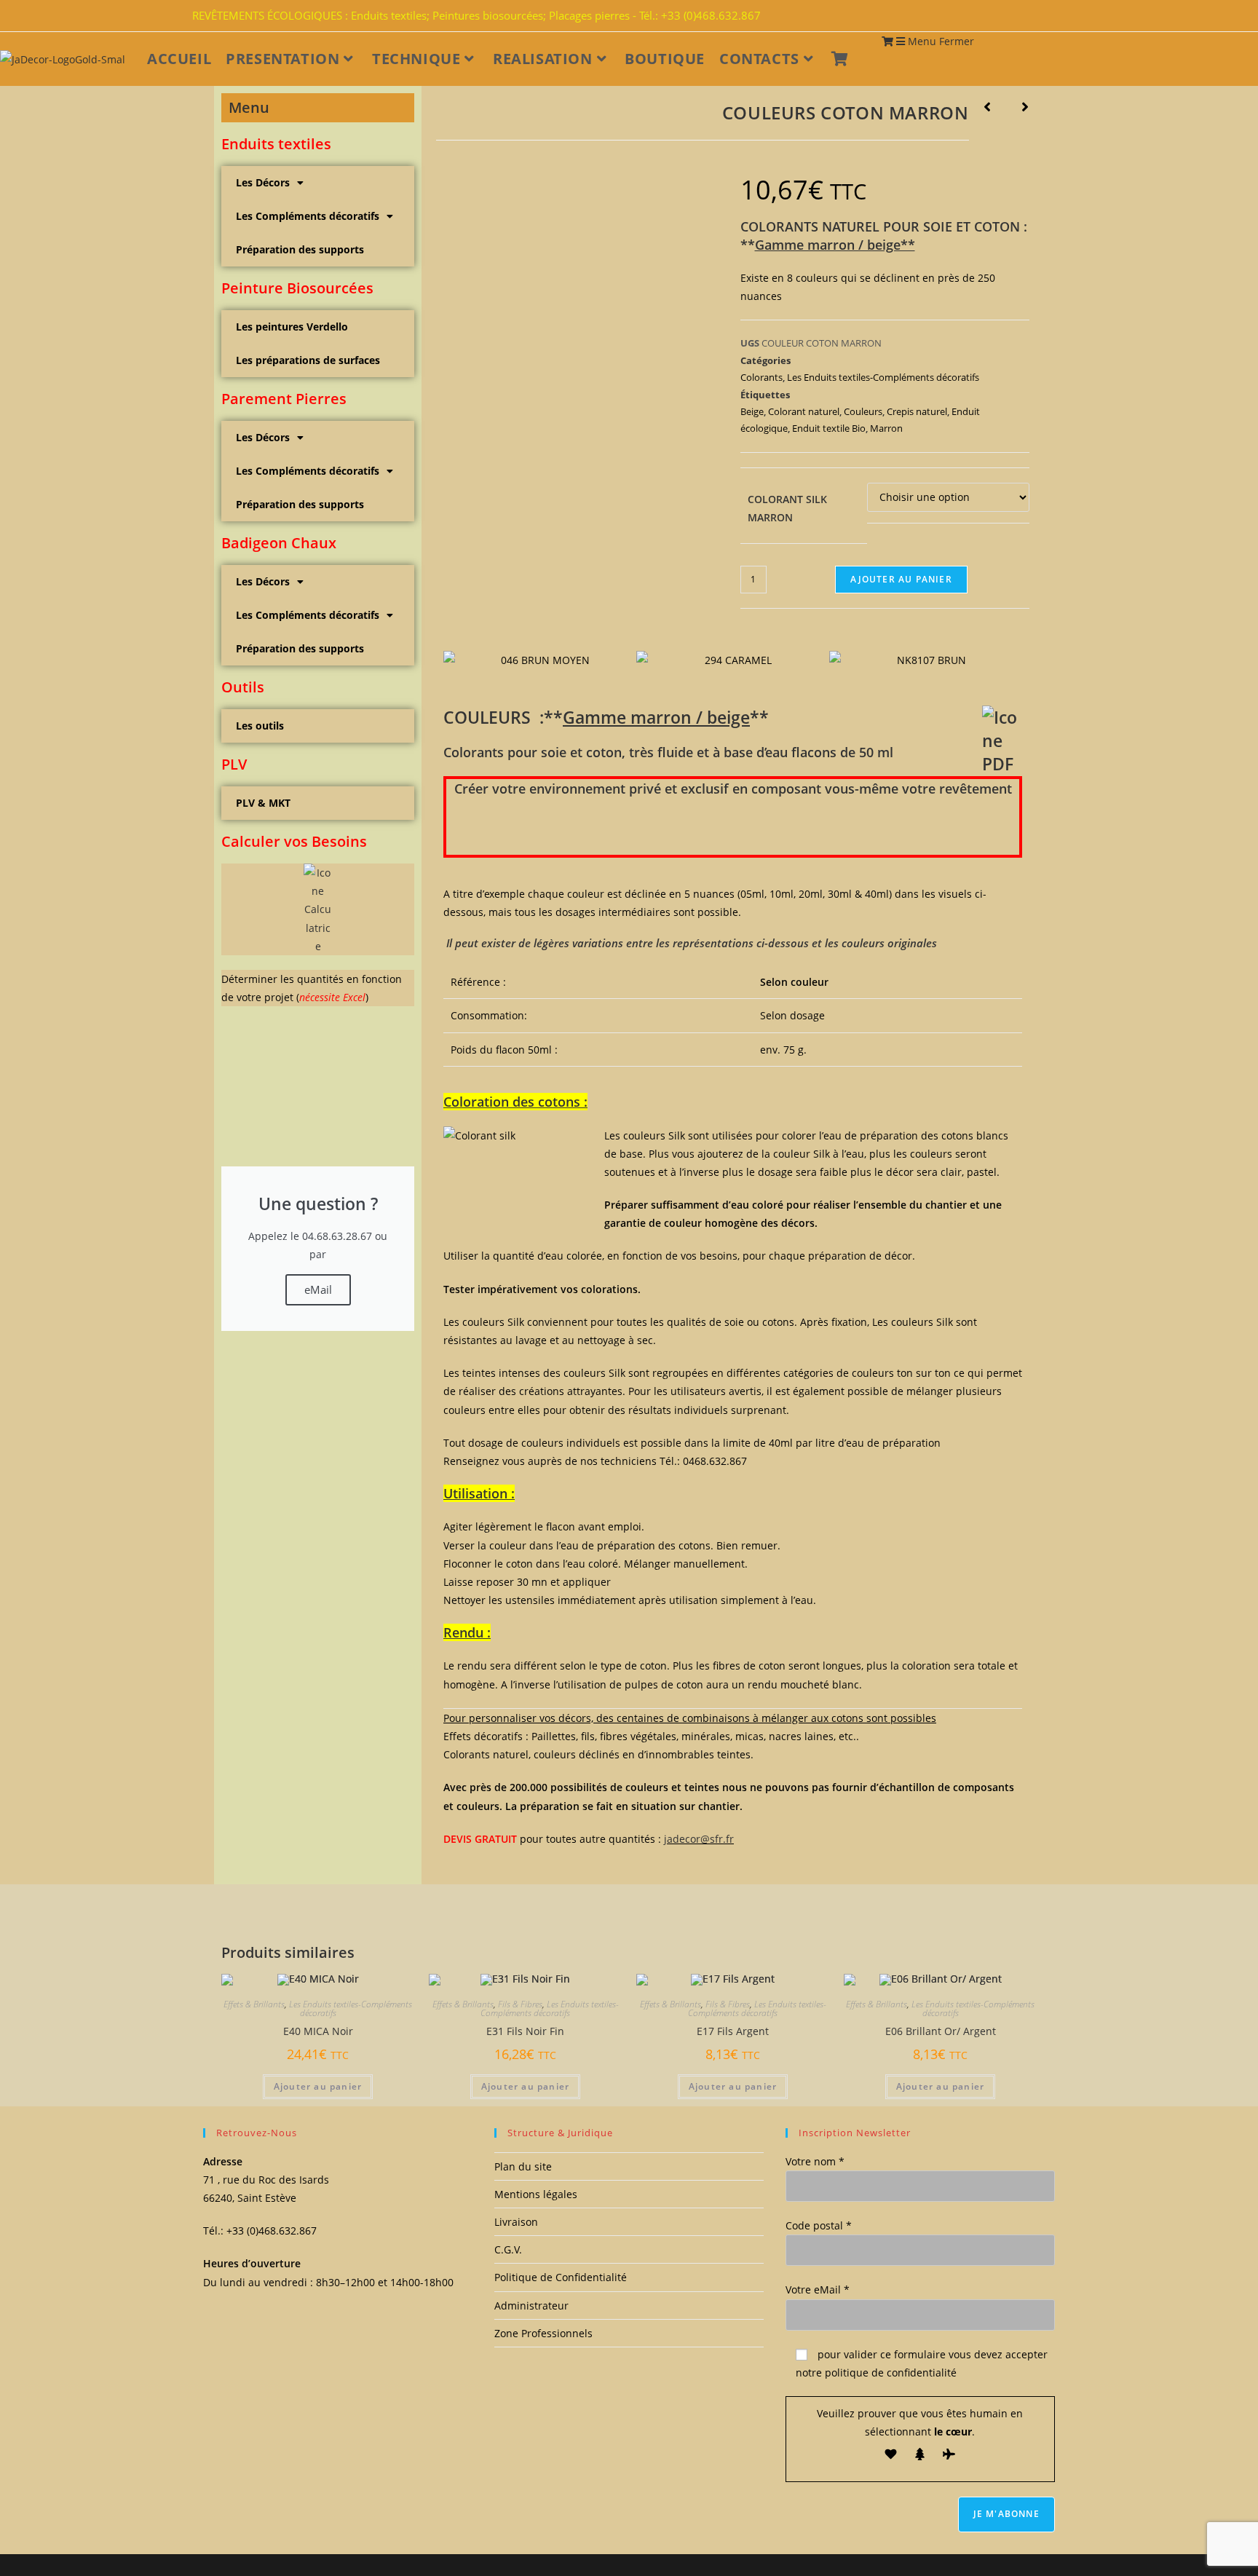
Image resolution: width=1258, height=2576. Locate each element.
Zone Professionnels (543, 2333)
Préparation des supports (300, 249)
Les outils (260, 726)
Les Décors (263, 182)
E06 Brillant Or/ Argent (941, 2031)
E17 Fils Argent (733, 2031)
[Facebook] (1040, 16)
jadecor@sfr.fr (699, 1839)
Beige (752, 411)
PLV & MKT (263, 803)
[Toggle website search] (869, 59)
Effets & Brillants (254, 2004)
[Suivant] (1017, 108)
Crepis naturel (917, 411)
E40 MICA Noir (318, 2031)
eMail (318, 1289)
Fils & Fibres (520, 2004)
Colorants (761, 377)
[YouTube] (1057, 16)
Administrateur (531, 2306)
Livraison (516, 2222)
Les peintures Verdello (292, 327)
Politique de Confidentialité (561, 2277)
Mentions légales (536, 2194)
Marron (886, 428)
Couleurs (863, 411)
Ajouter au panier (901, 579)
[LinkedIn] (1048, 16)
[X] (1031, 16)
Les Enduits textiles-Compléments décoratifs (883, 377)
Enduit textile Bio (829, 428)
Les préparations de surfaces (308, 360)
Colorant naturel (804, 411)
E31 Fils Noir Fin (525, 2031)
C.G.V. (508, 2249)
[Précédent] (995, 108)
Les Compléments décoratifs (308, 216)
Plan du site (523, 2166)
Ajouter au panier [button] (318, 2086)
